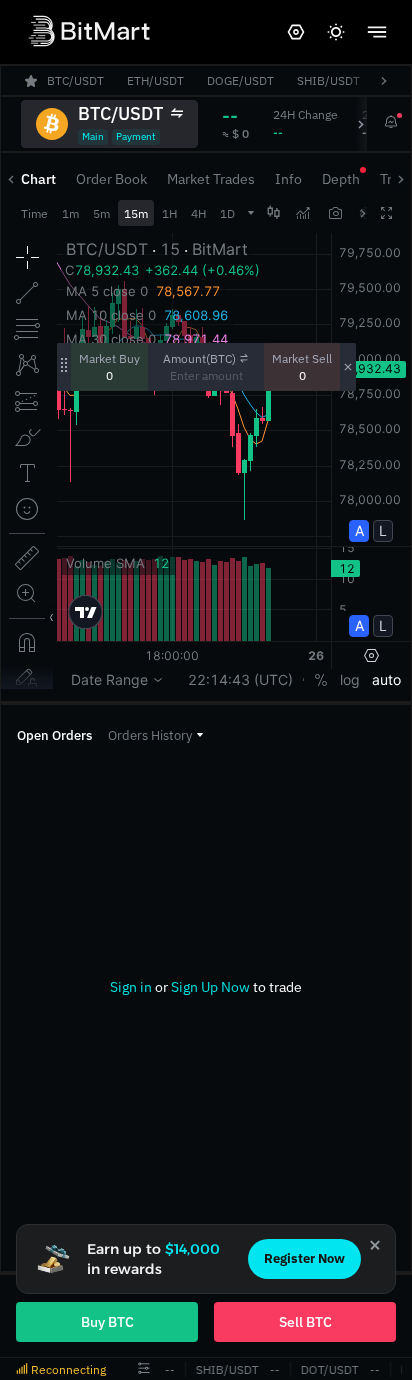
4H (198, 213)
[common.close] (375, 1245)
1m (70, 213)
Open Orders (54, 735)
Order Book (111, 179)
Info (288, 179)
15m (136, 213)
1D (227, 213)
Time (34, 213)
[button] (155, 735)
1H (169, 213)
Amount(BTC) (199, 358)
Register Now (304, 1258)
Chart (38, 179)
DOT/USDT (328, 1369)
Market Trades (211, 179)
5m (101, 213)
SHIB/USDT (225, 1369)
